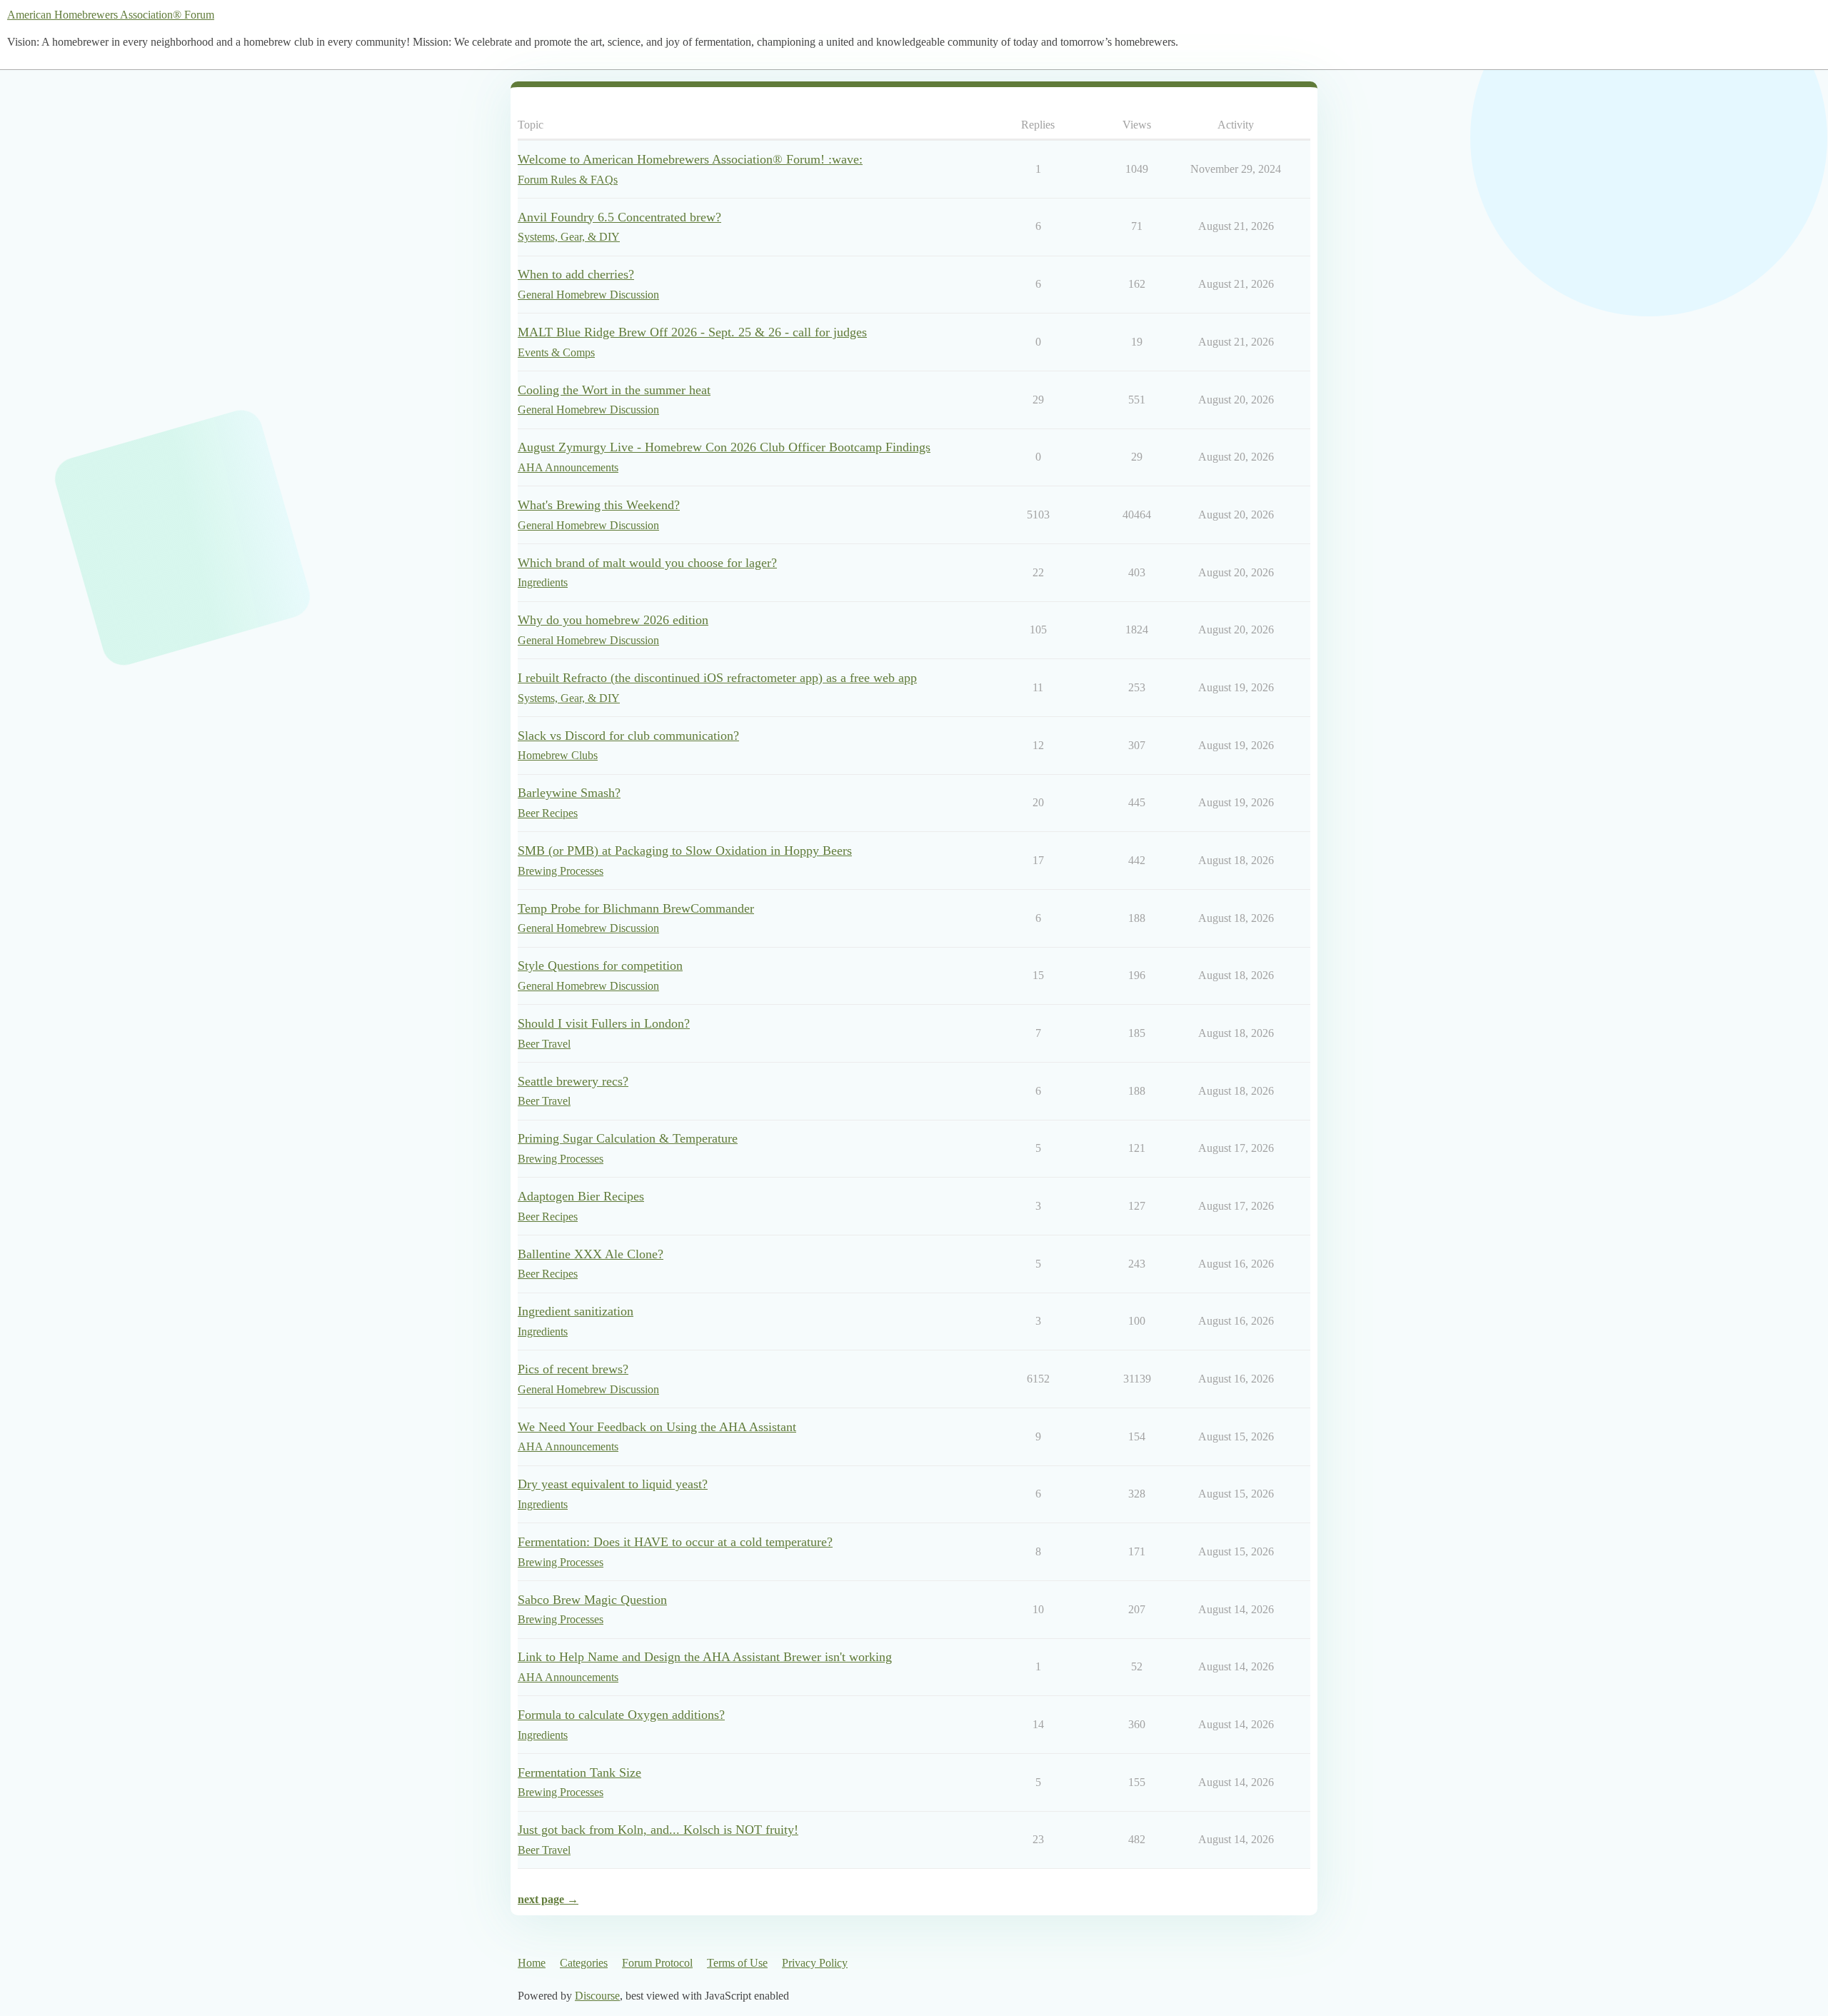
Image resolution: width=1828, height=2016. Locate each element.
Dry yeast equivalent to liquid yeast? (613, 1484)
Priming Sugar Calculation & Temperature (628, 1138)
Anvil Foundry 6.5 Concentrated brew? (619, 217)
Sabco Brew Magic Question (592, 1600)
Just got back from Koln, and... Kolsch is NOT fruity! (658, 1830)
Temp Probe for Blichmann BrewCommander (636, 908)
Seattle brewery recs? (573, 1081)
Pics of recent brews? (573, 1369)
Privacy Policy (815, 1963)
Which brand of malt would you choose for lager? (647, 563)
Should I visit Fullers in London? (604, 1023)
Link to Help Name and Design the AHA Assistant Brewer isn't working (705, 1657)
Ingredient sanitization (576, 1311)
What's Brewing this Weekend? (599, 505)
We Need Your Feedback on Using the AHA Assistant (657, 1427)
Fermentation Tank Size (579, 1772)
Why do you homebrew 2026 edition (613, 620)
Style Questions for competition (600, 966)
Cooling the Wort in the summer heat (614, 390)
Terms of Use (737, 1963)
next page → (548, 1899)
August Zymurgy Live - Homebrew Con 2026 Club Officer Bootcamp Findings (724, 447)
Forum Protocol (657, 1963)
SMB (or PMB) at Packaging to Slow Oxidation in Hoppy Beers (685, 851)
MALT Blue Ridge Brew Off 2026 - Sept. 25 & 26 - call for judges (692, 332)
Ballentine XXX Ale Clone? (591, 1254)
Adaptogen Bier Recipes (581, 1196)
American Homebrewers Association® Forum (111, 15)
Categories (584, 1963)
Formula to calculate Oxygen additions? (621, 1715)
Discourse (597, 1996)
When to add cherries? (576, 274)
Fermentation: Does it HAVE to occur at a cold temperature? (675, 1542)
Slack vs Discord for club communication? (628, 736)
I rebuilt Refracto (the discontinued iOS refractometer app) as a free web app (717, 678)
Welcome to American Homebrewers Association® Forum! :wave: (690, 159)
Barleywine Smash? (569, 793)
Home (532, 1963)
